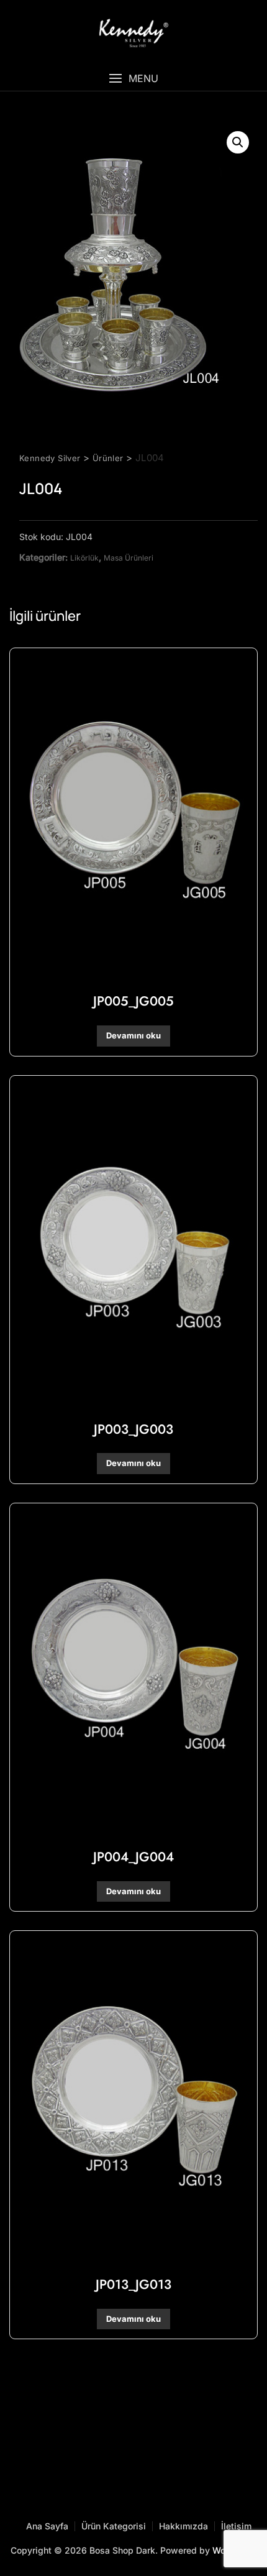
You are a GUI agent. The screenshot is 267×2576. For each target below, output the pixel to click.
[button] (133, 79)
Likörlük (84, 558)
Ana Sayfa (47, 2526)
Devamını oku (133, 1035)
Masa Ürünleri (129, 558)
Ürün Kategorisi (114, 2526)
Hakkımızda (183, 2526)
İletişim (236, 2526)
